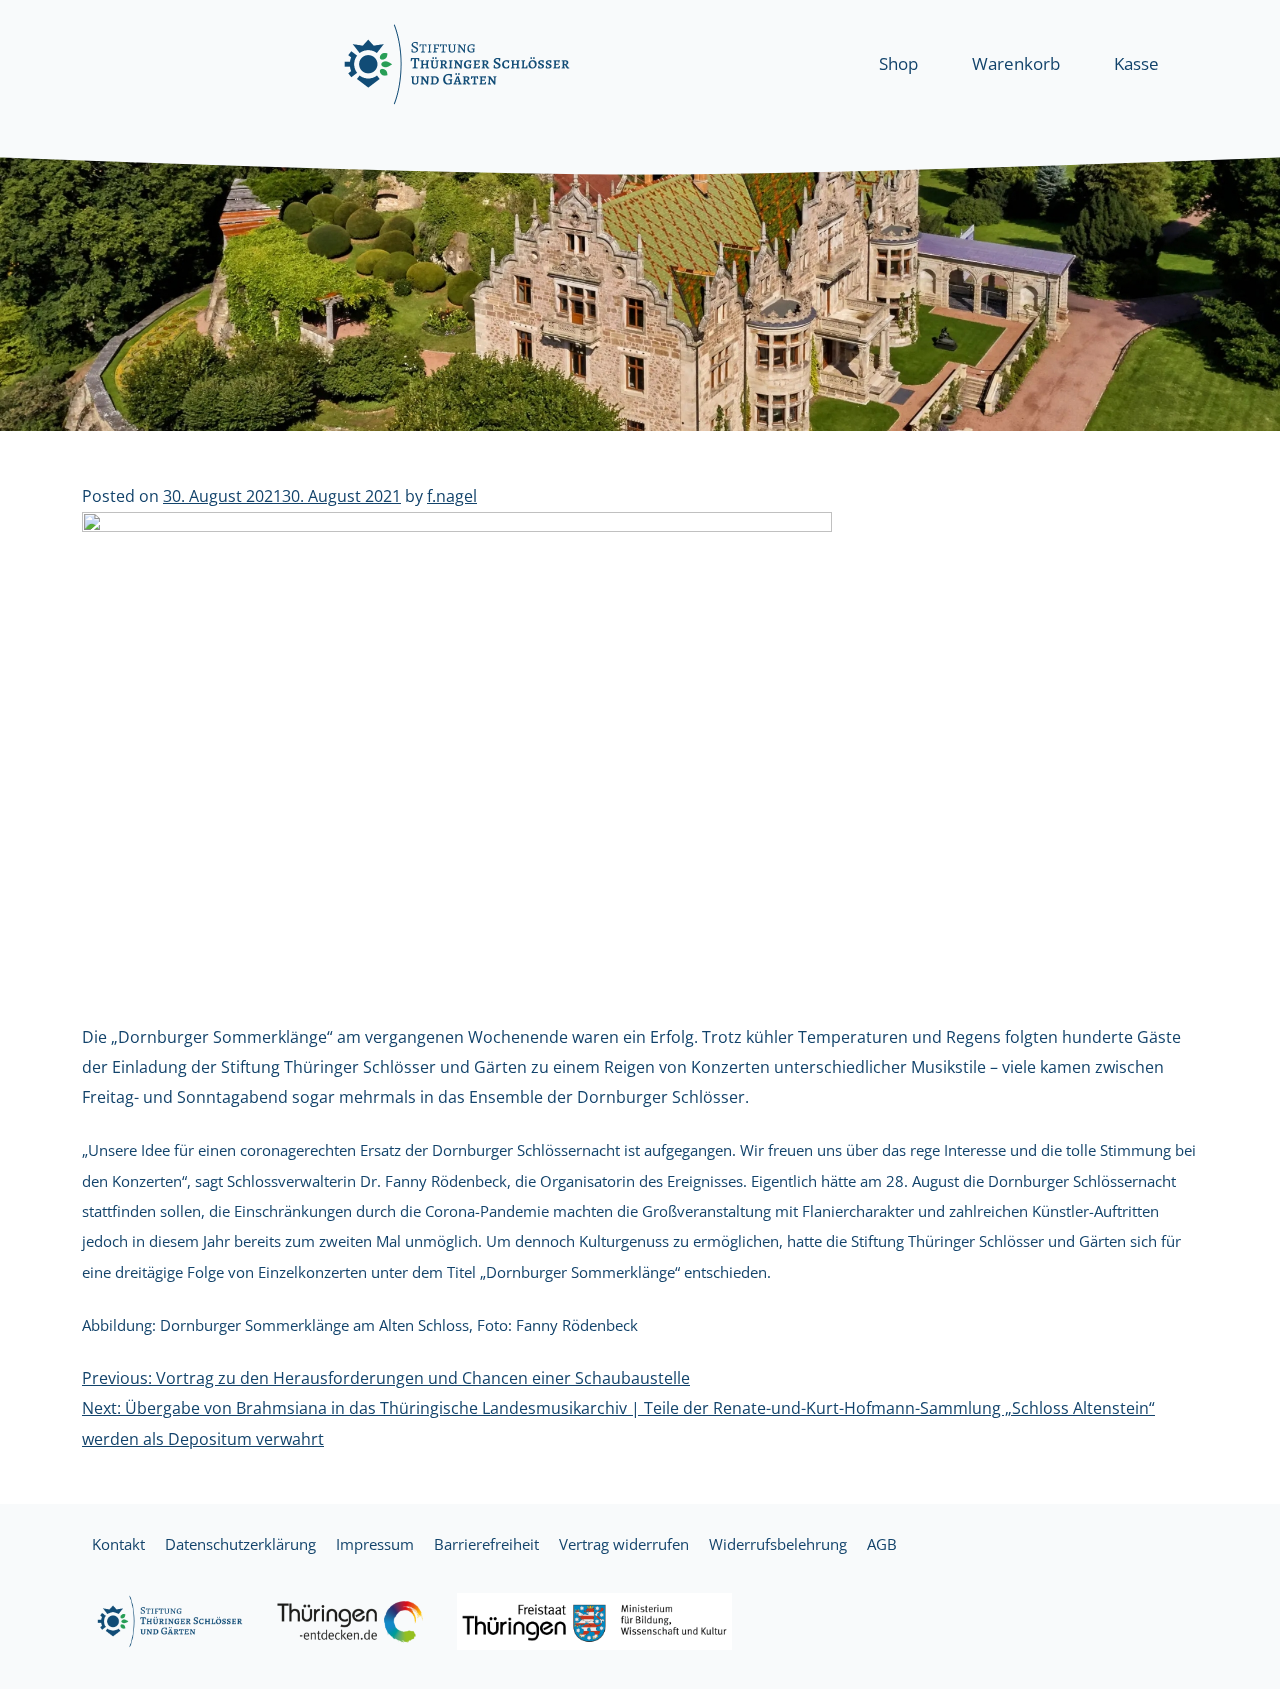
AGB (882, 1544)
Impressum (375, 1544)
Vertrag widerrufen (624, 1544)
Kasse (1136, 63)
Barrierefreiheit (486, 1544)
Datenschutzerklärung (240, 1544)
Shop (898, 63)
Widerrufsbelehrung (778, 1544)
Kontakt (118, 1544)
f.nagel (452, 496)
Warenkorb (1016, 63)
